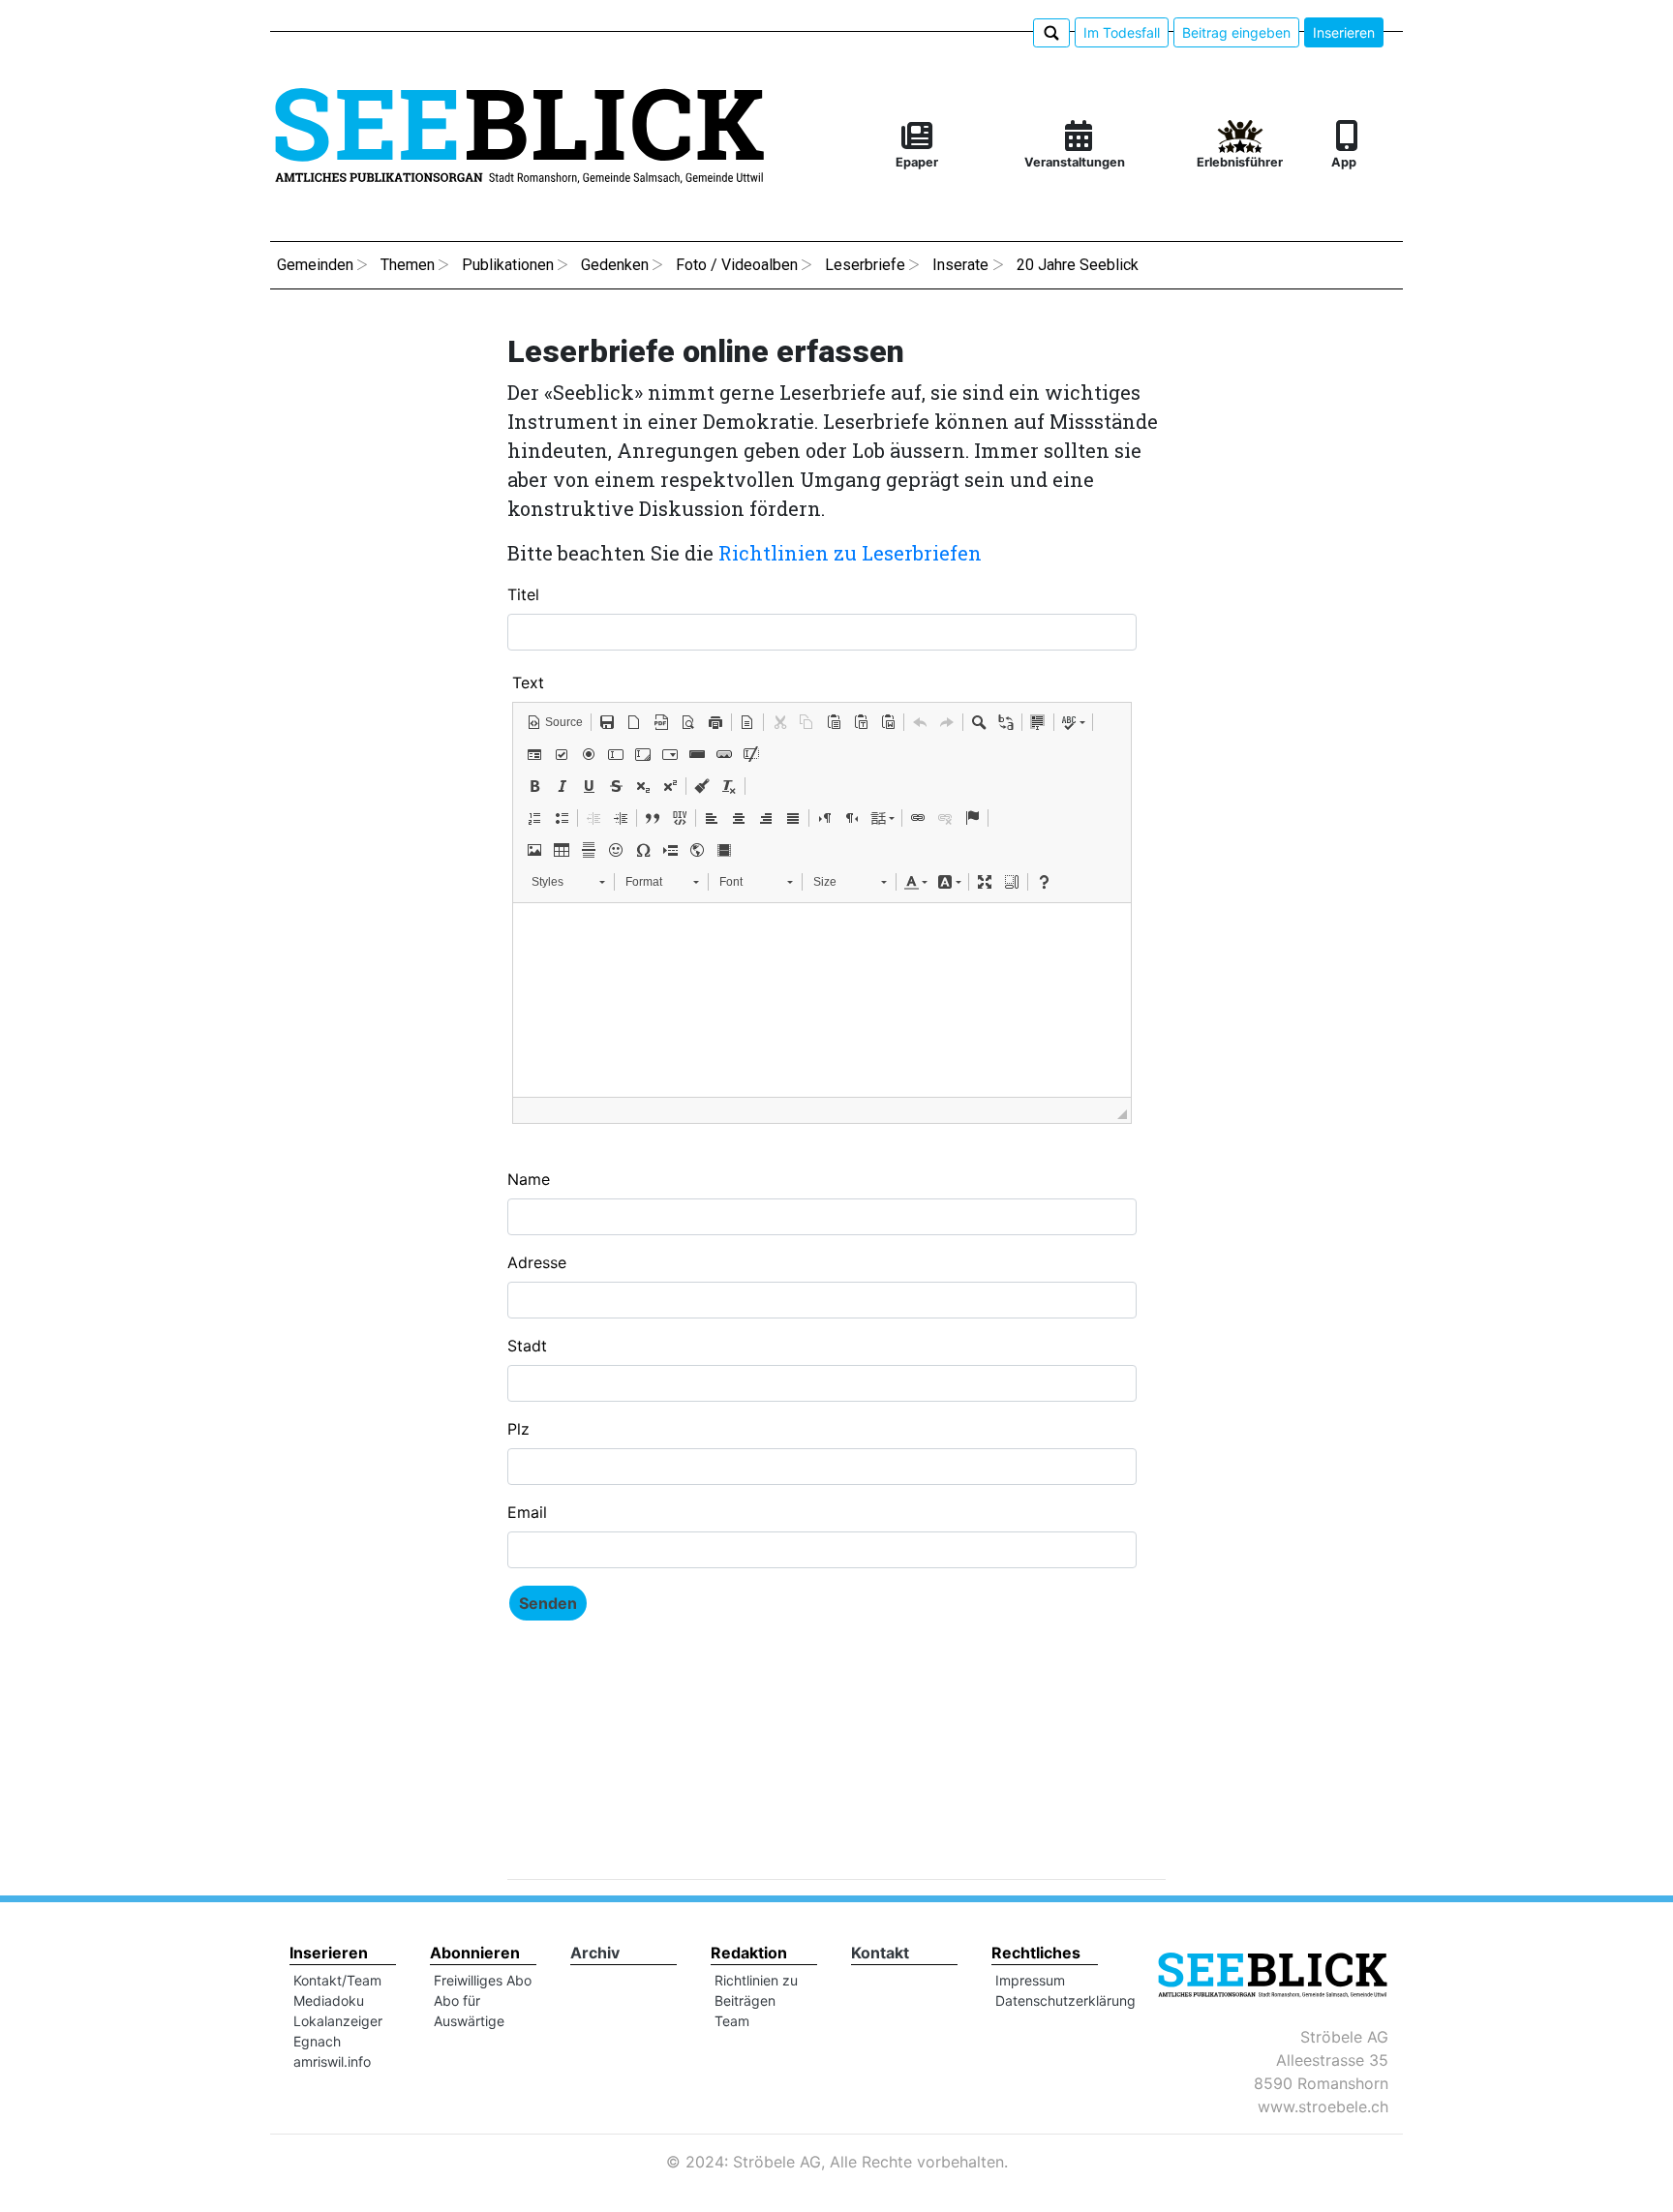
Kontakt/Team (337, 1980)
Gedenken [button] (615, 265)
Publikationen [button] (508, 265)
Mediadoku (329, 2000)
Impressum (1030, 1980)
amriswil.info (332, 2061)
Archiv (595, 1953)
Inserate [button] (960, 265)
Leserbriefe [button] (865, 265)
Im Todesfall (1122, 32)
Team (732, 2021)
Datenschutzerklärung (1065, 2000)
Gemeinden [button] (315, 265)
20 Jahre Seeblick (1078, 265)
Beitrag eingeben (1236, 32)
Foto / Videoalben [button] (737, 265)
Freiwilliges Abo (483, 1980)
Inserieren (1344, 32)
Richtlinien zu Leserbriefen (850, 553)
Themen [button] (408, 265)
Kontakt (880, 1953)
